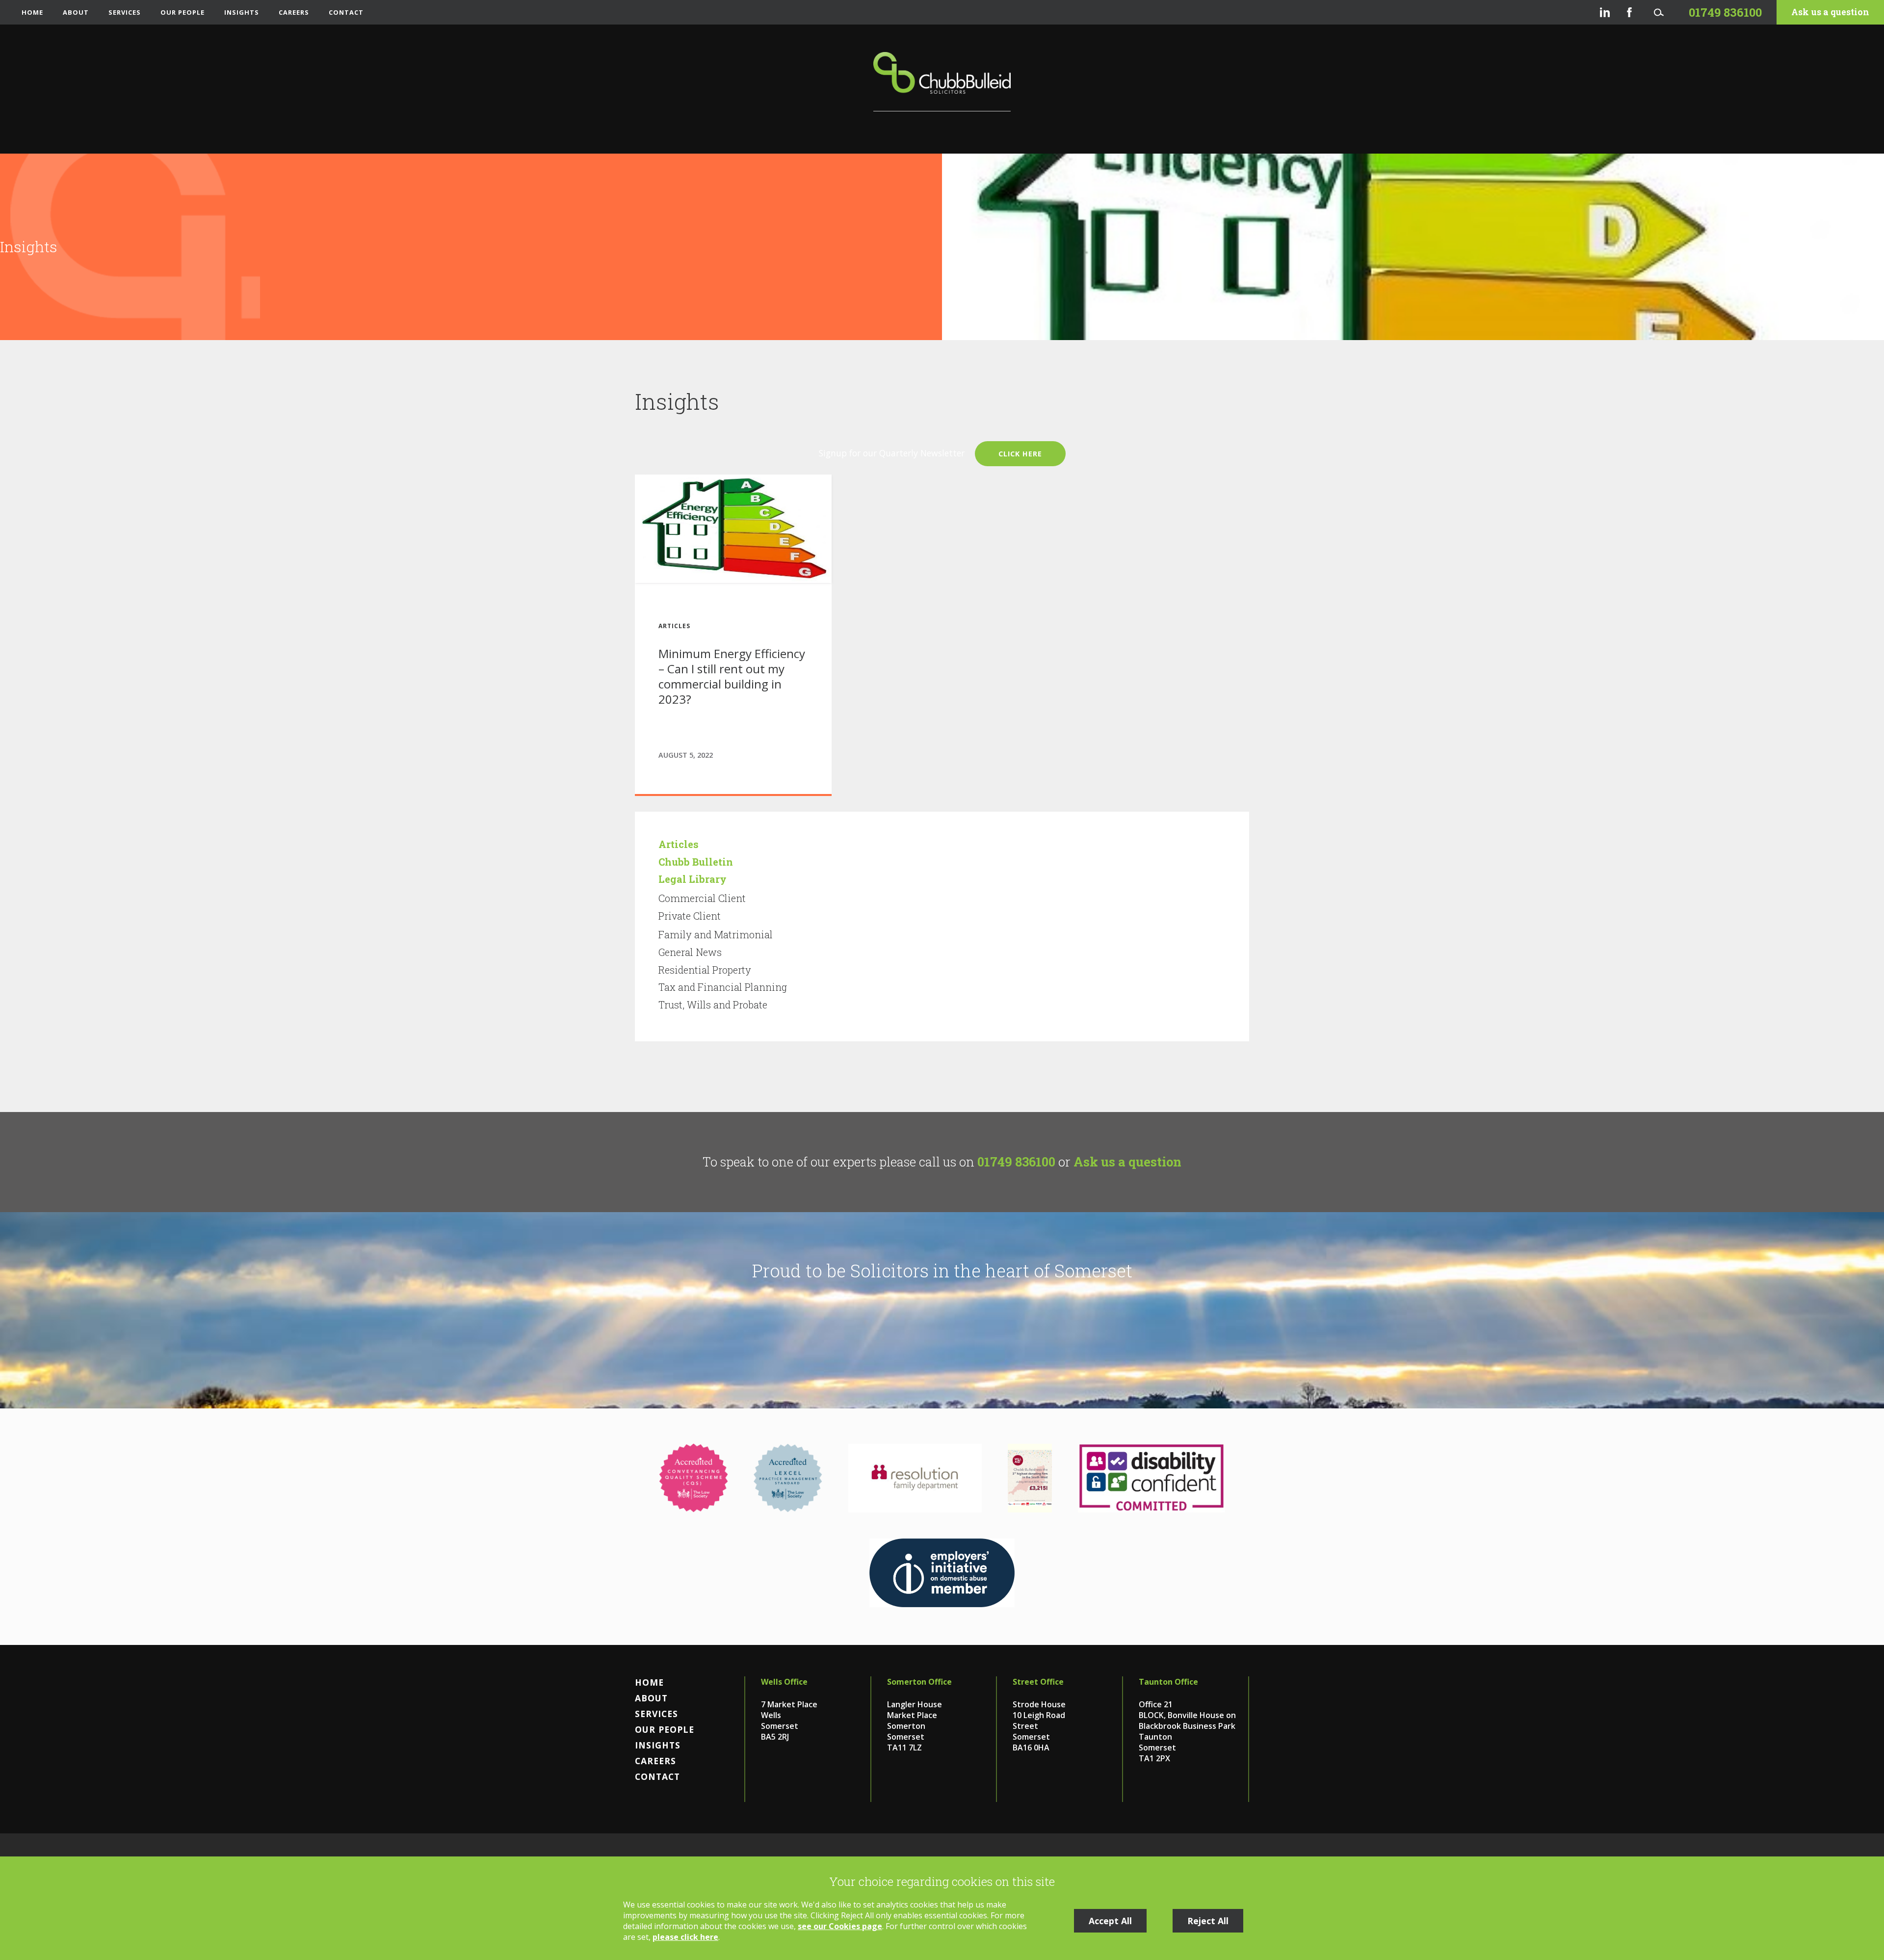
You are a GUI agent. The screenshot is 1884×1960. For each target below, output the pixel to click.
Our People (183, 12)
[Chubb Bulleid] (942, 82)
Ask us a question (1830, 12)
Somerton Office (919, 1682)
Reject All (1208, 1921)
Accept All (1110, 1921)
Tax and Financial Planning (723, 987)
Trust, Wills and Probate (713, 1005)
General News (690, 952)
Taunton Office (1168, 1682)
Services (125, 12)
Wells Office (784, 1682)
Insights (242, 12)
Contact (346, 12)
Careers (294, 12)
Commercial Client (702, 898)
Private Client (690, 916)
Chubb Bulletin (696, 862)
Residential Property (705, 970)
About (76, 12)
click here (1020, 454)
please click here (685, 1937)
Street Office (1038, 1682)
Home (32, 12)
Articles (679, 844)
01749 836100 (1016, 1162)
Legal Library (693, 879)
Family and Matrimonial (716, 934)
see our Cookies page (840, 1926)
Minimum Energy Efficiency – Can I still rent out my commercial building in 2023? (732, 676)
